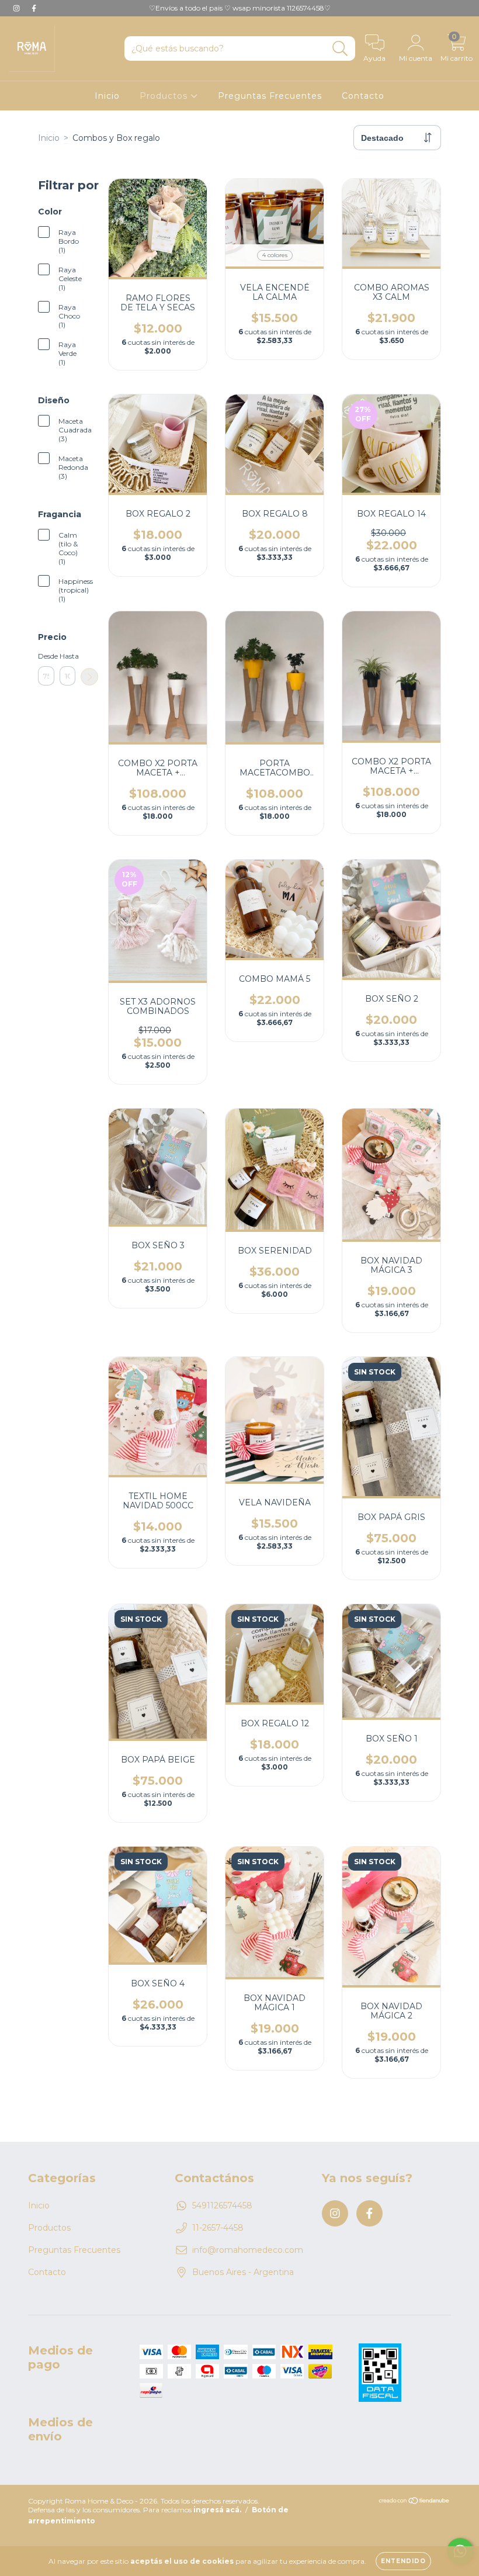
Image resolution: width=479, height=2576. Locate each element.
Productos (165, 96)
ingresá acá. (217, 2510)
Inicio (107, 96)
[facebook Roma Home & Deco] (34, 8)
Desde (46, 656)
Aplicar (89, 677)
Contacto (363, 96)
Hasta (68, 656)
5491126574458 (222, 2205)
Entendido (403, 2561)
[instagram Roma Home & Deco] (18, 8)
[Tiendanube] (414, 2502)
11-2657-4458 (218, 2228)
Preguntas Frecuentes (270, 96)
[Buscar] (340, 49)
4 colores (275, 255)
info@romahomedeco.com (248, 2250)
